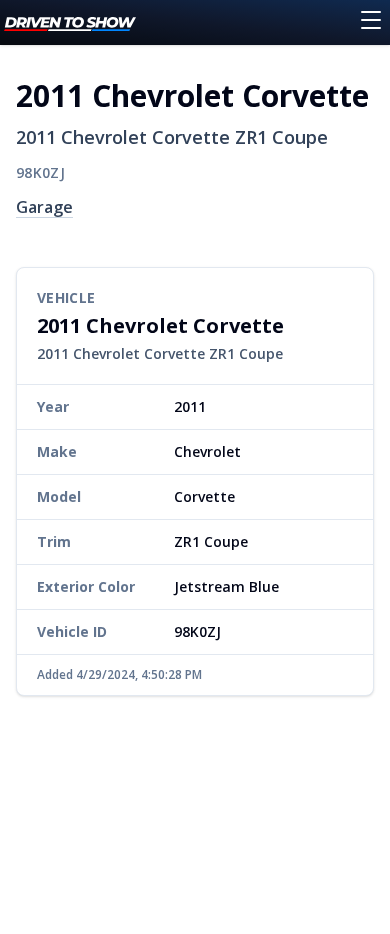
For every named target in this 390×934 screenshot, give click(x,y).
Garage (44, 207)
